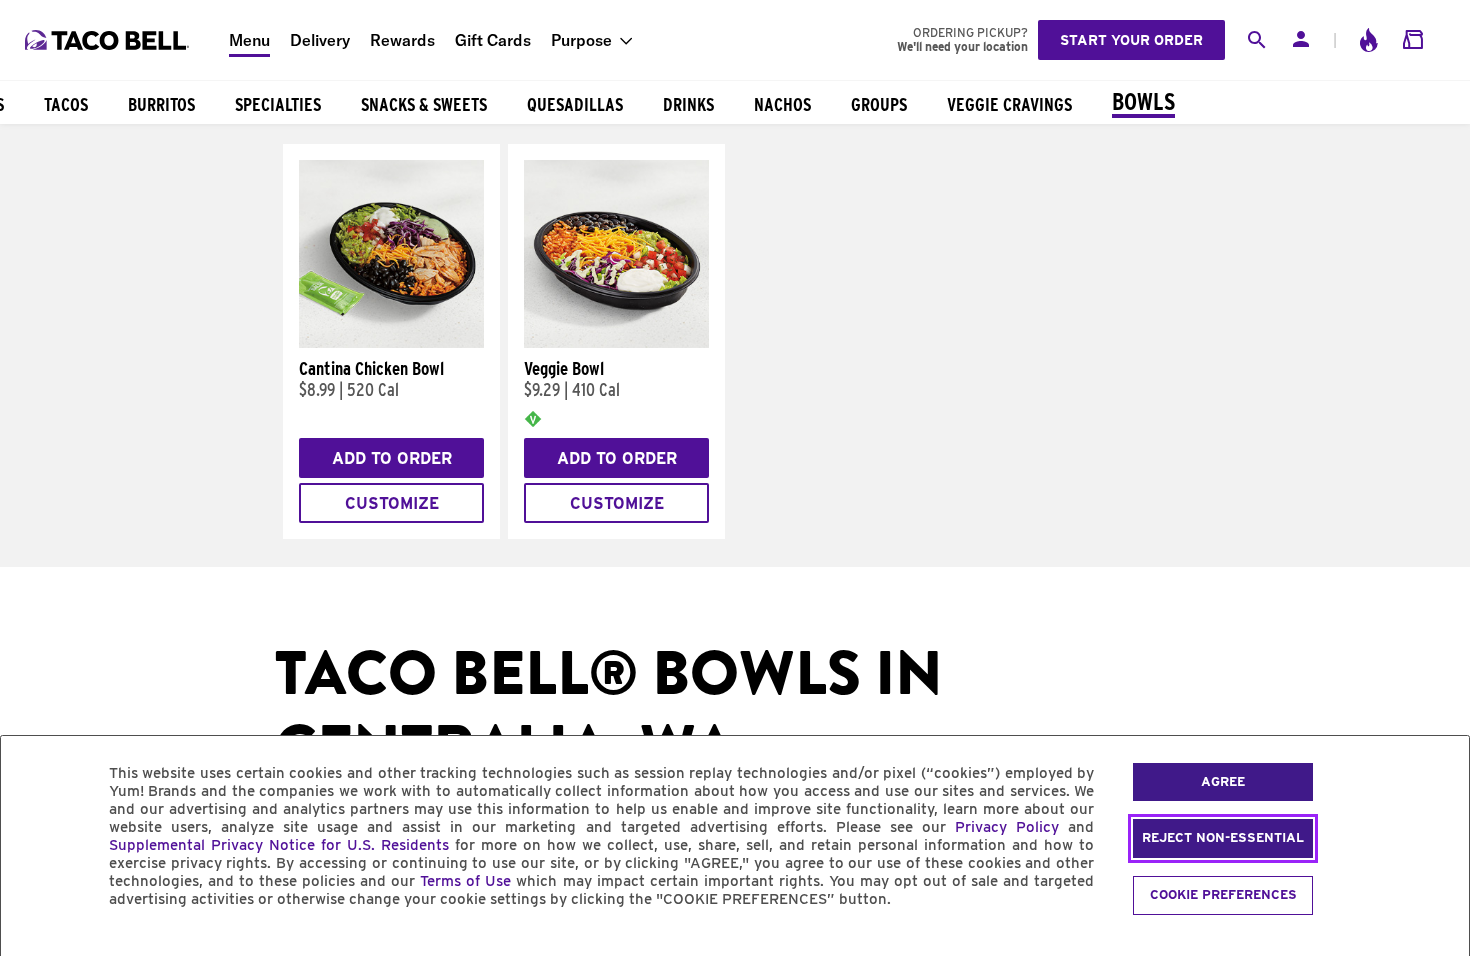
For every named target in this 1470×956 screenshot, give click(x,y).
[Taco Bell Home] (109, 40)
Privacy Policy (1007, 827)
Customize (392, 503)
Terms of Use (465, 881)
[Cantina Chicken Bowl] (391, 343)
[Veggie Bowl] (616, 343)
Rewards (402, 40)
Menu (249, 40)
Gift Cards (493, 40)
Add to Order (392, 458)
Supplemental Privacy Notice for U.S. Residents (279, 845)
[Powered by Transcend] (33, 944)
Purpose (581, 40)
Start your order (1131, 40)
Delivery (320, 40)
